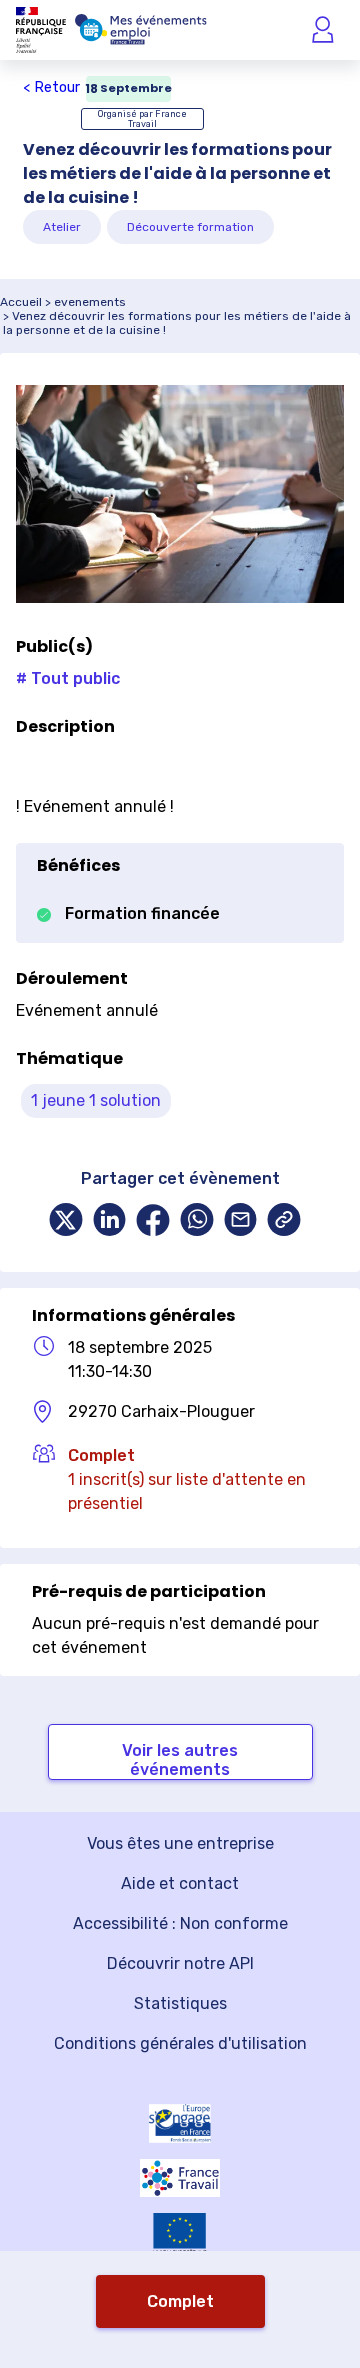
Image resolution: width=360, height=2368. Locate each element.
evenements (90, 302)
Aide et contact (180, 1883)
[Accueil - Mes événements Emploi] (141, 30)
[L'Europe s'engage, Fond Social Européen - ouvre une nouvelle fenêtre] (180, 2123)
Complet (180, 2301)
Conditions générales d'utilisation (180, 2043)
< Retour (51, 87)
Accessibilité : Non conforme (180, 1923)
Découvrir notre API (180, 1963)
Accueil (21, 302)
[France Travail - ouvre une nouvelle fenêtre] (180, 2178)
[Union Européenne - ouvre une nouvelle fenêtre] (180, 2234)
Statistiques (180, 2003)
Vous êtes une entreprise (180, 1843)
